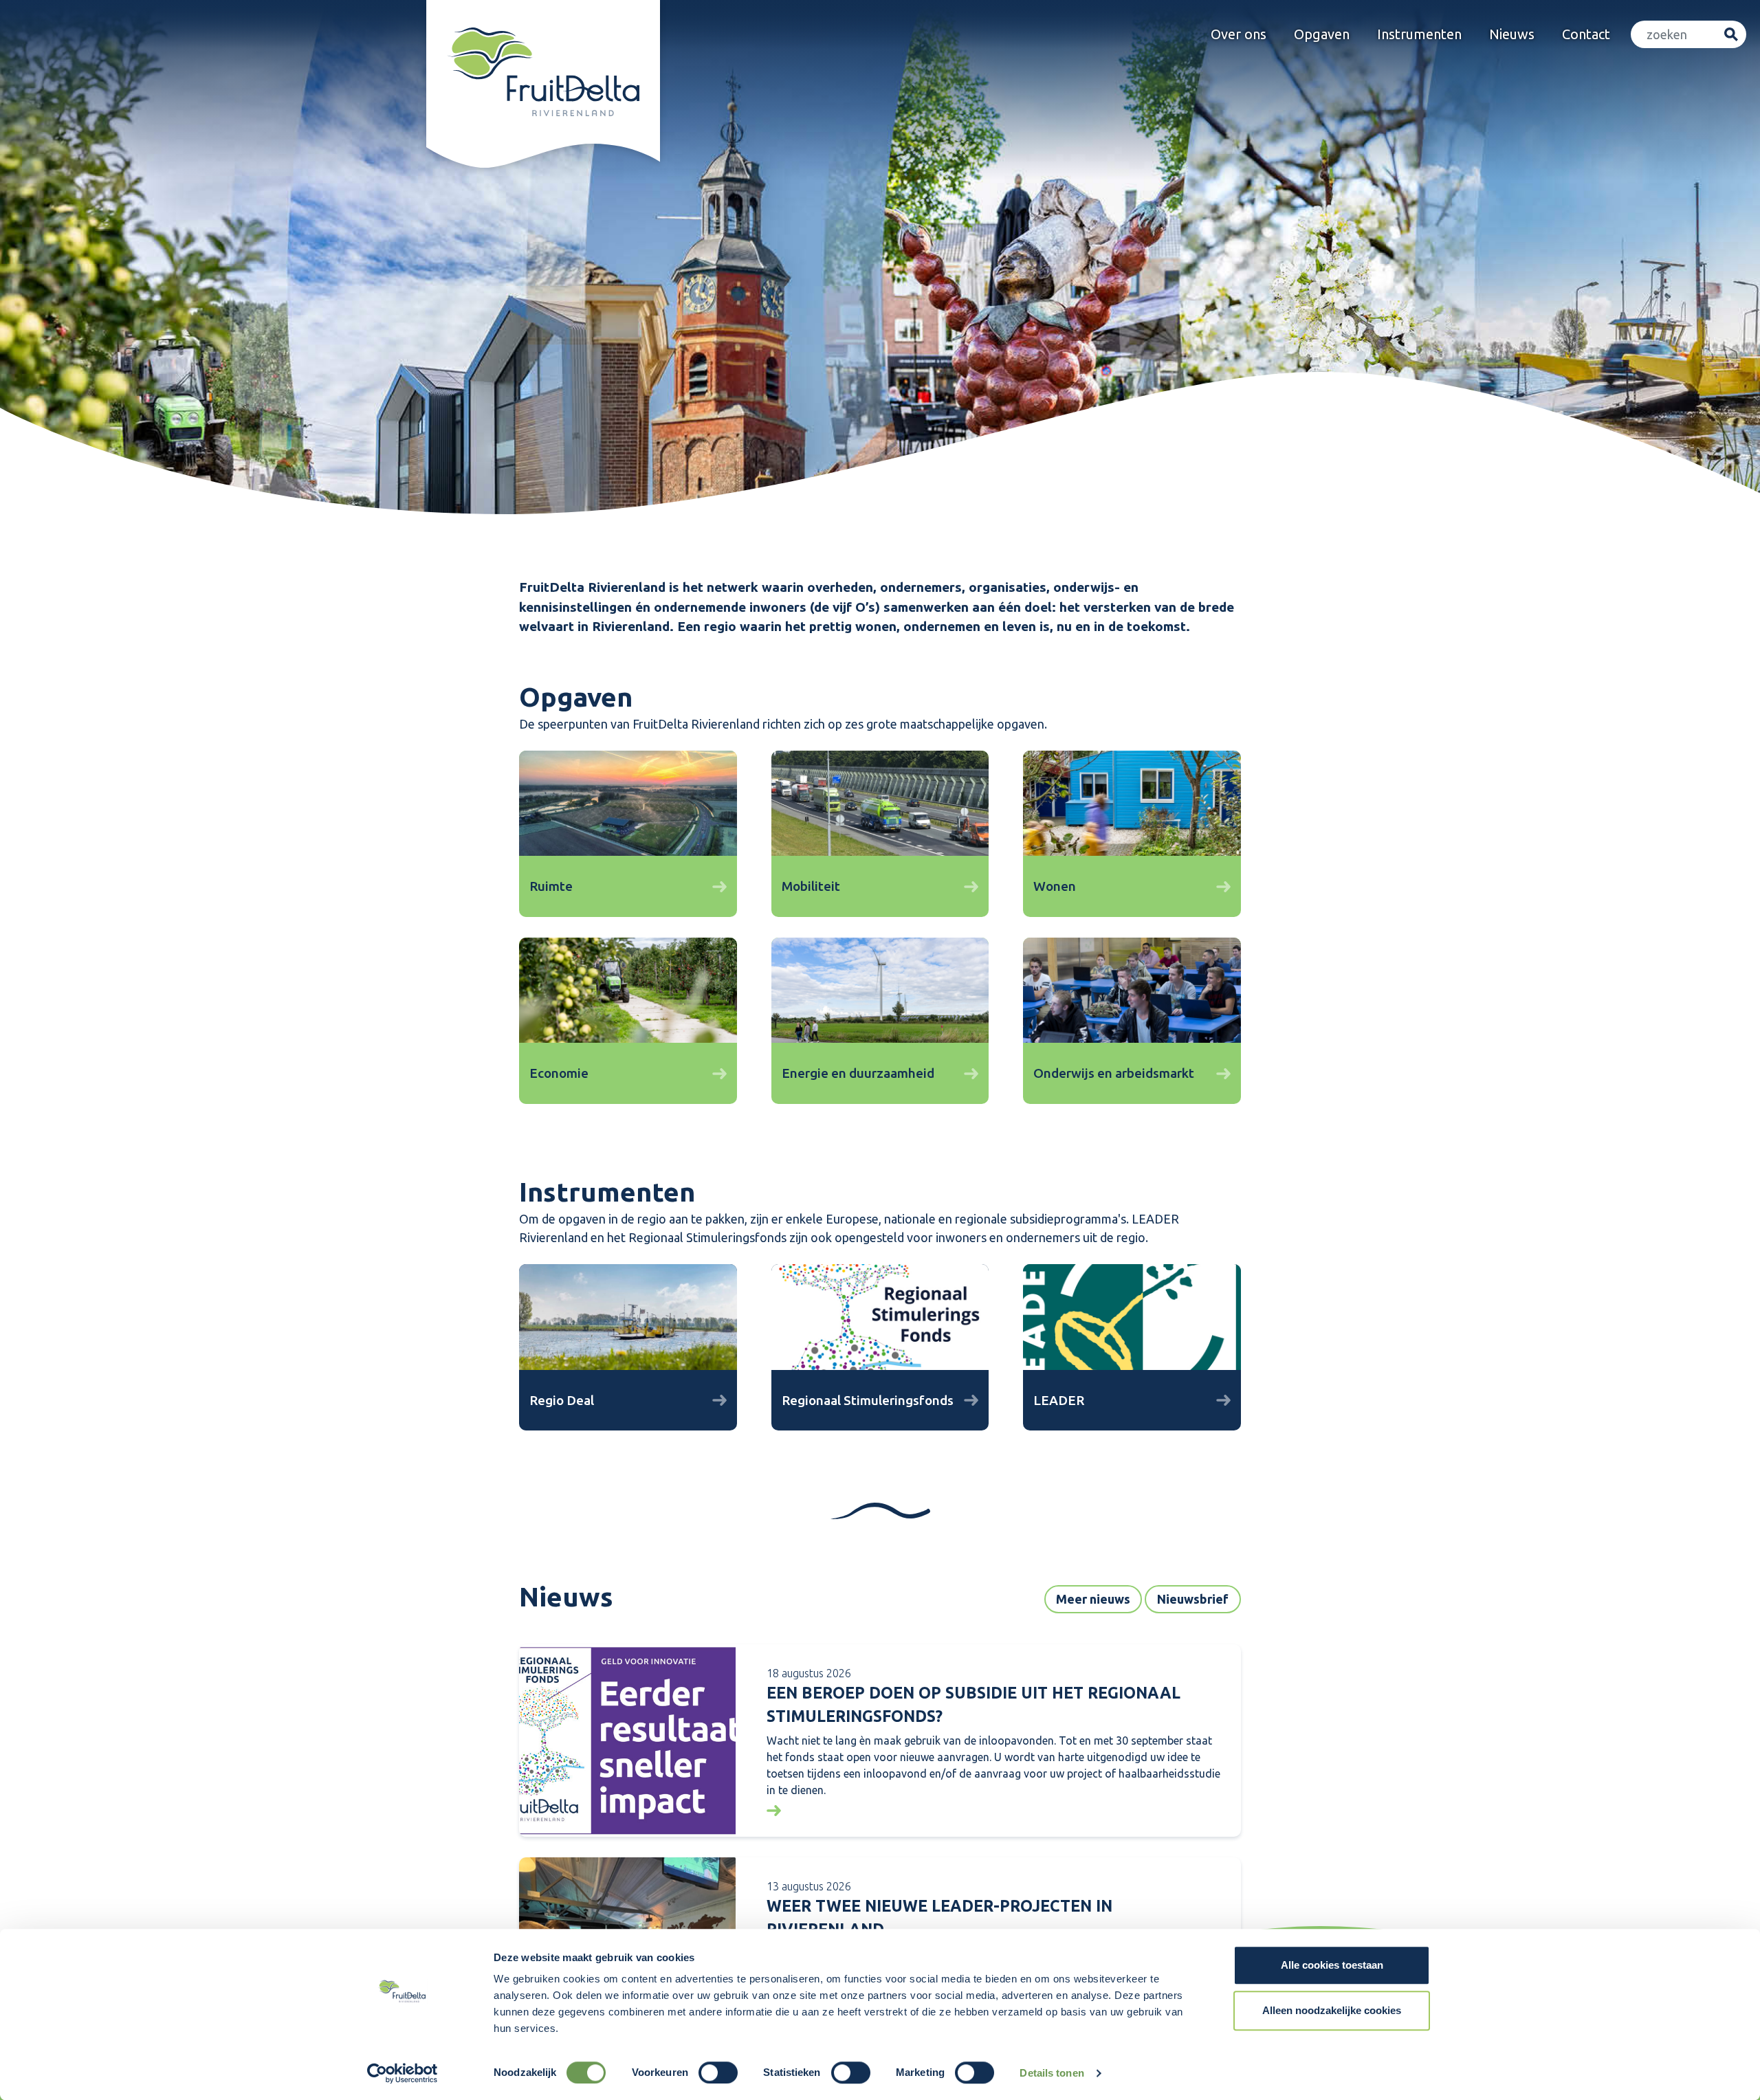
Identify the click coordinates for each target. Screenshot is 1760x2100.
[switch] (718, 2073)
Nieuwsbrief (1193, 1599)
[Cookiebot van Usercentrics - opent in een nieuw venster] (403, 2073)
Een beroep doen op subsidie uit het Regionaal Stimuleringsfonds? (973, 1705)
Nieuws (1512, 34)
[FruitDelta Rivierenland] (543, 72)
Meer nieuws (1093, 1599)
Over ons (1239, 34)
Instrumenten (1419, 34)
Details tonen (1052, 2073)
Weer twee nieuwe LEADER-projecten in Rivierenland (939, 1918)
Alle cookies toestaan (1332, 1965)
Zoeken (1731, 35)
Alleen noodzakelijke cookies (1332, 2010)
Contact (1586, 34)
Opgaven (1322, 34)
